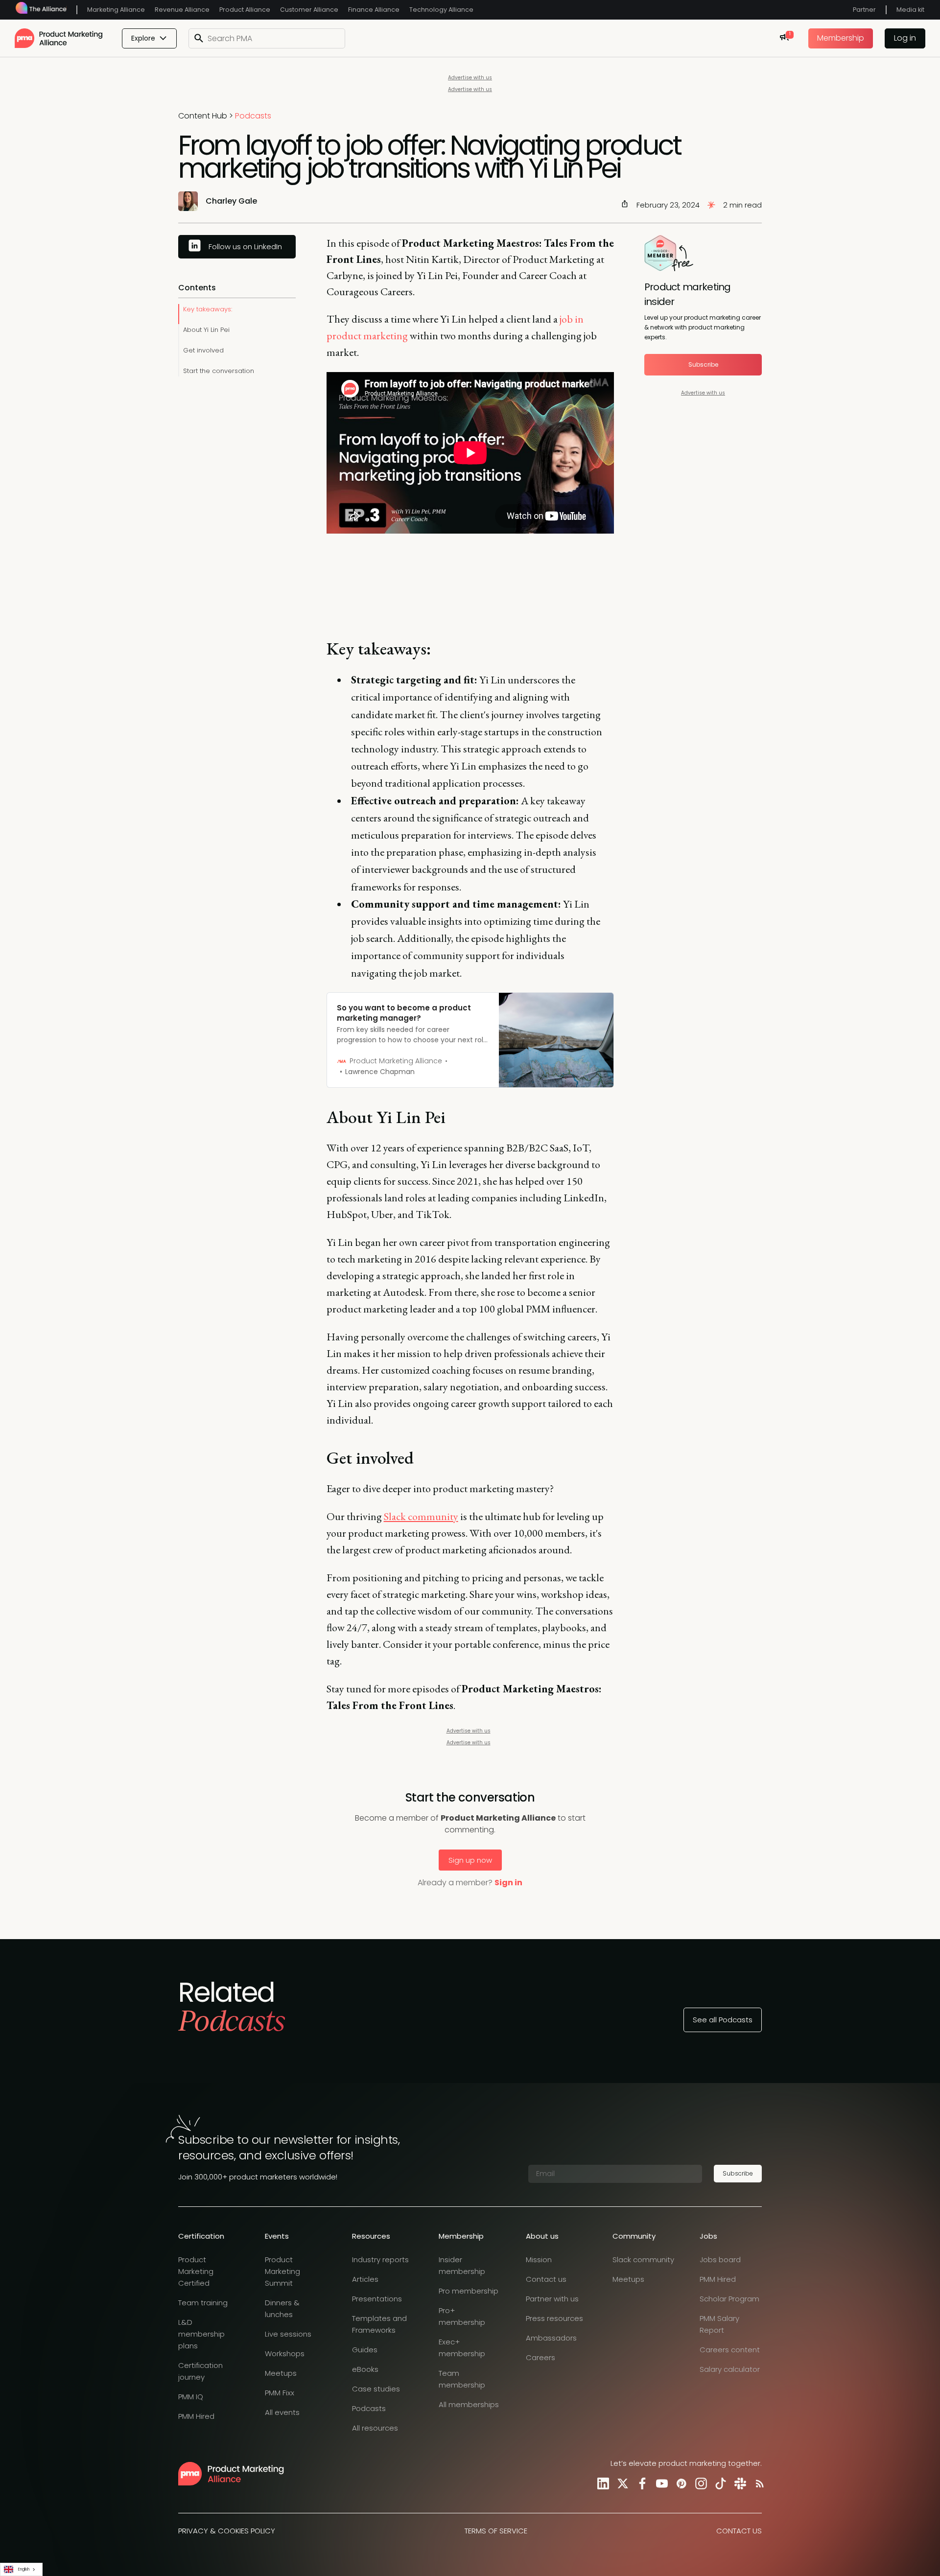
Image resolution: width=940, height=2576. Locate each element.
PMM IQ (191, 2397)
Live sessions (288, 2334)
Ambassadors (551, 2338)
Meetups (281, 2373)
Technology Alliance (441, 10)
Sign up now (470, 1860)
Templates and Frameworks (379, 2324)
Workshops (285, 2354)
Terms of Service (496, 2531)
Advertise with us (470, 78)
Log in (905, 38)
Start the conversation (219, 371)
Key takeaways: (208, 309)
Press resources (554, 2318)
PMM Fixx (280, 2393)
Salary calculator (730, 2369)
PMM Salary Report (719, 2324)
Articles (365, 2279)
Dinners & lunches (282, 2308)
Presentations (377, 2299)
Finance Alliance (374, 10)
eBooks (365, 2369)
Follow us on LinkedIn (245, 246)
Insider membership (462, 2265)
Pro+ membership (462, 2316)
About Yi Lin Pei (206, 330)
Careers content (730, 2350)
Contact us (546, 2279)
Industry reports (380, 2260)
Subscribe (703, 364)
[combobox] (21, 2569)
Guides (365, 2350)
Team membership (462, 2379)
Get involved (203, 350)
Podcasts (253, 116)
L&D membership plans (201, 2334)
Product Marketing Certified (196, 2271)
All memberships (469, 2404)
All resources (375, 2428)
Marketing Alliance (116, 10)
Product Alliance (245, 10)
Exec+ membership (462, 2348)
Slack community (643, 2260)
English (24, 2569)
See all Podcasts (723, 2020)
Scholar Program (729, 2299)
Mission (539, 2260)
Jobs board (720, 2260)
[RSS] (758, 2483)
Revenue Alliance (182, 10)
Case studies (376, 2389)
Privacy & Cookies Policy (227, 2531)
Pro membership (469, 2291)
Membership (841, 38)
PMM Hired (196, 2416)
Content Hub (203, 116)
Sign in (508, 1883)
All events (282, 2412)
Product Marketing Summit (282, 2271)
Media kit (910, 10)
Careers (540, 2357)
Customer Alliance (309, 10)
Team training (203, 2303)
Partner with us (552, 2299)
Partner (864, 10)
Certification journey (200, 2371)
